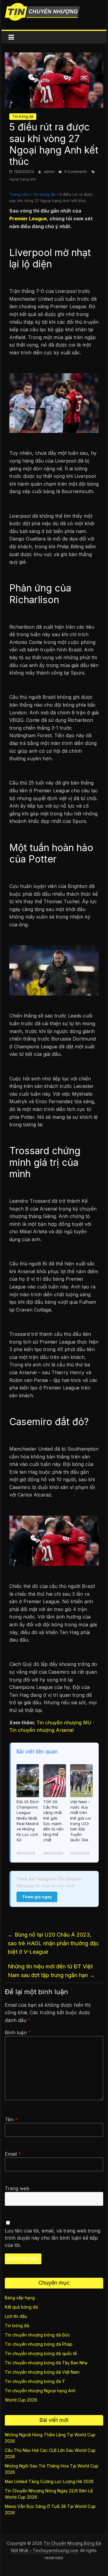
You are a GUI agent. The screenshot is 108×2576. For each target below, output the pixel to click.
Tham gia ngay (37, 1897)
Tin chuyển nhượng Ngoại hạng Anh (40, 2391)
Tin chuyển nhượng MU (64, 1723)
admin (50, 172)
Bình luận (18, 2033)
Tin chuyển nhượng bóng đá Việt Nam (42, 2372)
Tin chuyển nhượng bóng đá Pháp (39, 2344)
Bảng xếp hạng (20, 2298)
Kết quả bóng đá (21, 2307)
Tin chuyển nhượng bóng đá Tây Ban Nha (46, 2363)
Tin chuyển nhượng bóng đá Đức (37, 2335)
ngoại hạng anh (23, 179)
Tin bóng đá (23, 116)
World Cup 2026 (21, 2400)
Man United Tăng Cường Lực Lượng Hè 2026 (49, 2481)
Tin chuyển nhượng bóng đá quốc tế (41, 2353)
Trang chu (19, 194)
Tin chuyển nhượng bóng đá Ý (35, 2381)
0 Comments (75, 172)
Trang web (17, 2188)
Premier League (28, 219)
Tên (11, 2119)
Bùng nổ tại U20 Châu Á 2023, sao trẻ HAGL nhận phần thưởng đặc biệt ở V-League (53, 1943)
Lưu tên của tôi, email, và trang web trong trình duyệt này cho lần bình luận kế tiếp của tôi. (52, 2238)
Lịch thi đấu (16, 2316)
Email (13, 2154)
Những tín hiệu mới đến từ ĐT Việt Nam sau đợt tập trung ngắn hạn (51, 1971)
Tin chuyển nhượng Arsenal (41, 1730)
